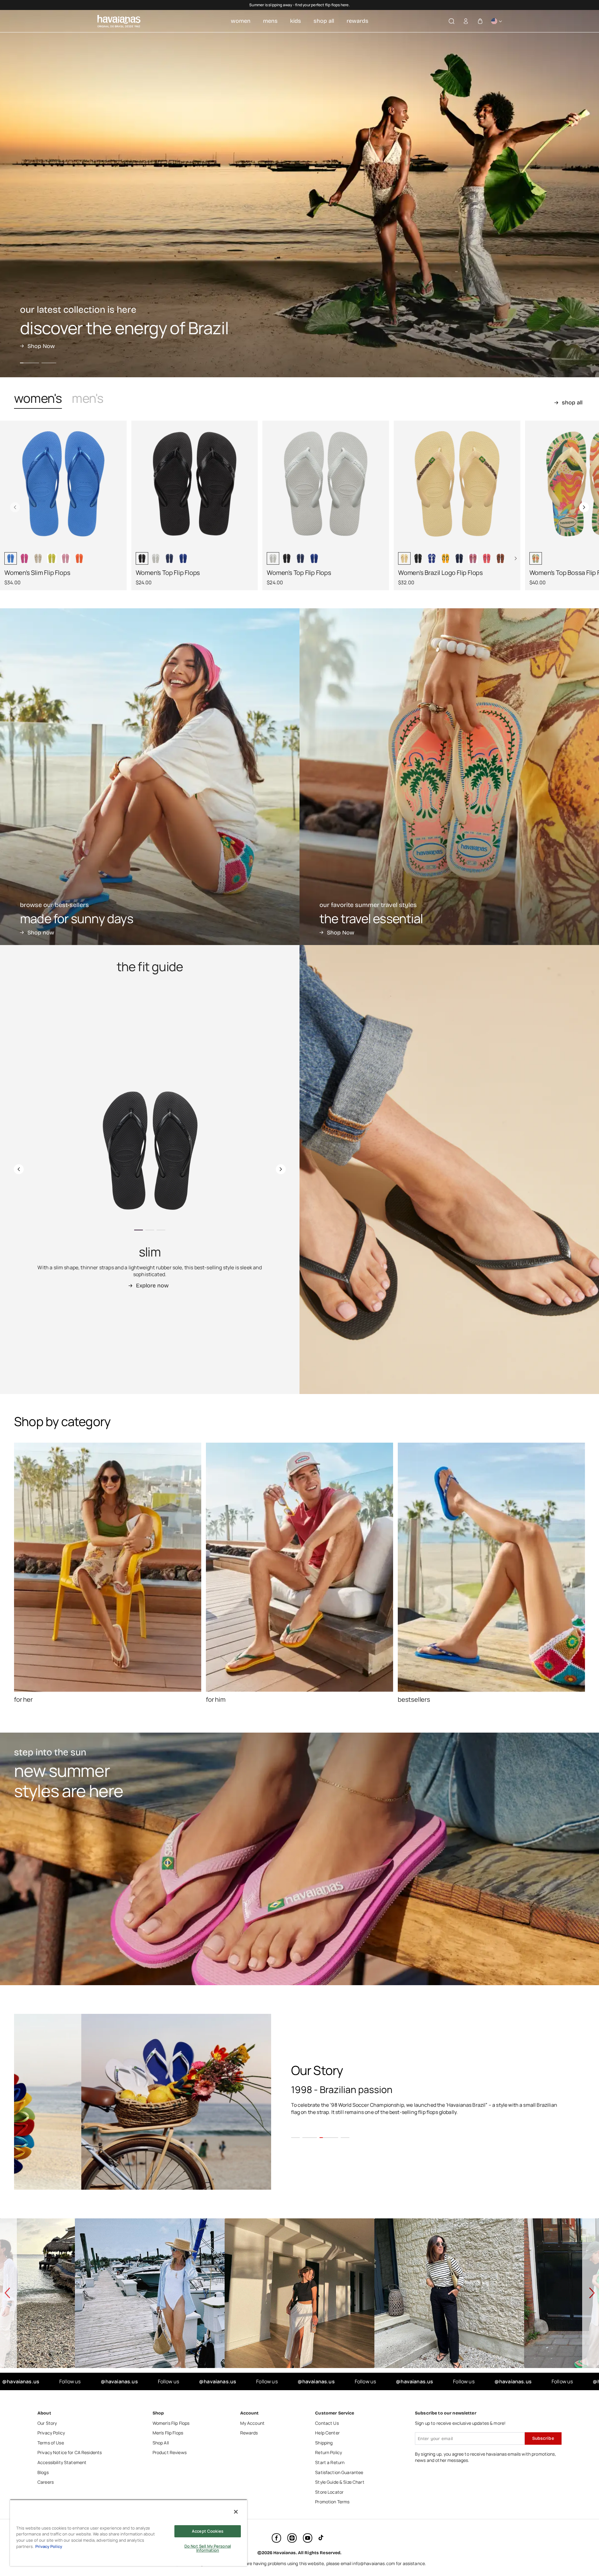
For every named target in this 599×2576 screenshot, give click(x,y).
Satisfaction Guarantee (339, 2472)
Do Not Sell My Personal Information (208, 2548)
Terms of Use (51, 2443)
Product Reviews (170, 2452)
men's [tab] (88, 398)
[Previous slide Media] (7, 489)
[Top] (580, 2536)
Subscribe (543, 2438)
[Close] (236, 2512)
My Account (252, 2423)
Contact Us (327, 2423)
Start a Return (330, 2462)
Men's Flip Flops (168, 2433)
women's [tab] (38, 398)
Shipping (324, 2443)
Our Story (47, 2423)
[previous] (15, 507)
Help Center (327, 2433)
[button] (451, 21)
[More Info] (496, 21)
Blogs (43, 2472)
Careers (46, 2482)
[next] (584, 507)
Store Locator (329, 2492)
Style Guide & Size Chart (340, 2482)
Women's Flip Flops (171, 2423)
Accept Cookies (208, 2531)
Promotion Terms (332, 2502)
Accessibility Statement (62, 2462)
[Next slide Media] (119, 489)
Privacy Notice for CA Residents (70, 2452)
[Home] (119, 21)
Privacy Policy (51, 2433)
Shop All (161, 2443)
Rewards (249, 2433)
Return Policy (329, 2452)
